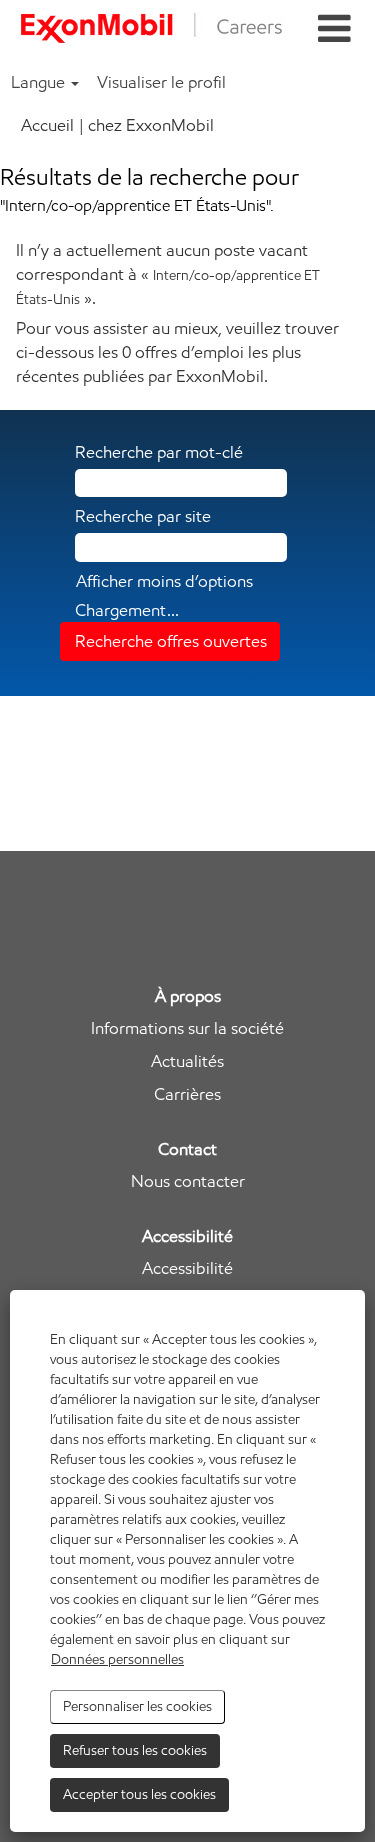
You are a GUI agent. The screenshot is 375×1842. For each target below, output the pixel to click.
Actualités (187, 1061)
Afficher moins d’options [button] (164, 581)
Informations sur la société (187, 1028)
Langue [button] (40, 82)
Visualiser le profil (161, 82)
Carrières (187, 1094)
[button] (334, 29)
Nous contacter (188, 1181)
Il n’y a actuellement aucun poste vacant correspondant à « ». (168, 274)
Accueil (47, 125)
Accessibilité (187, 1268)
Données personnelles (117, 1659)
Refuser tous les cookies (135, 1750)
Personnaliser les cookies (137, 1706)
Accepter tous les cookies (139, 1794)
